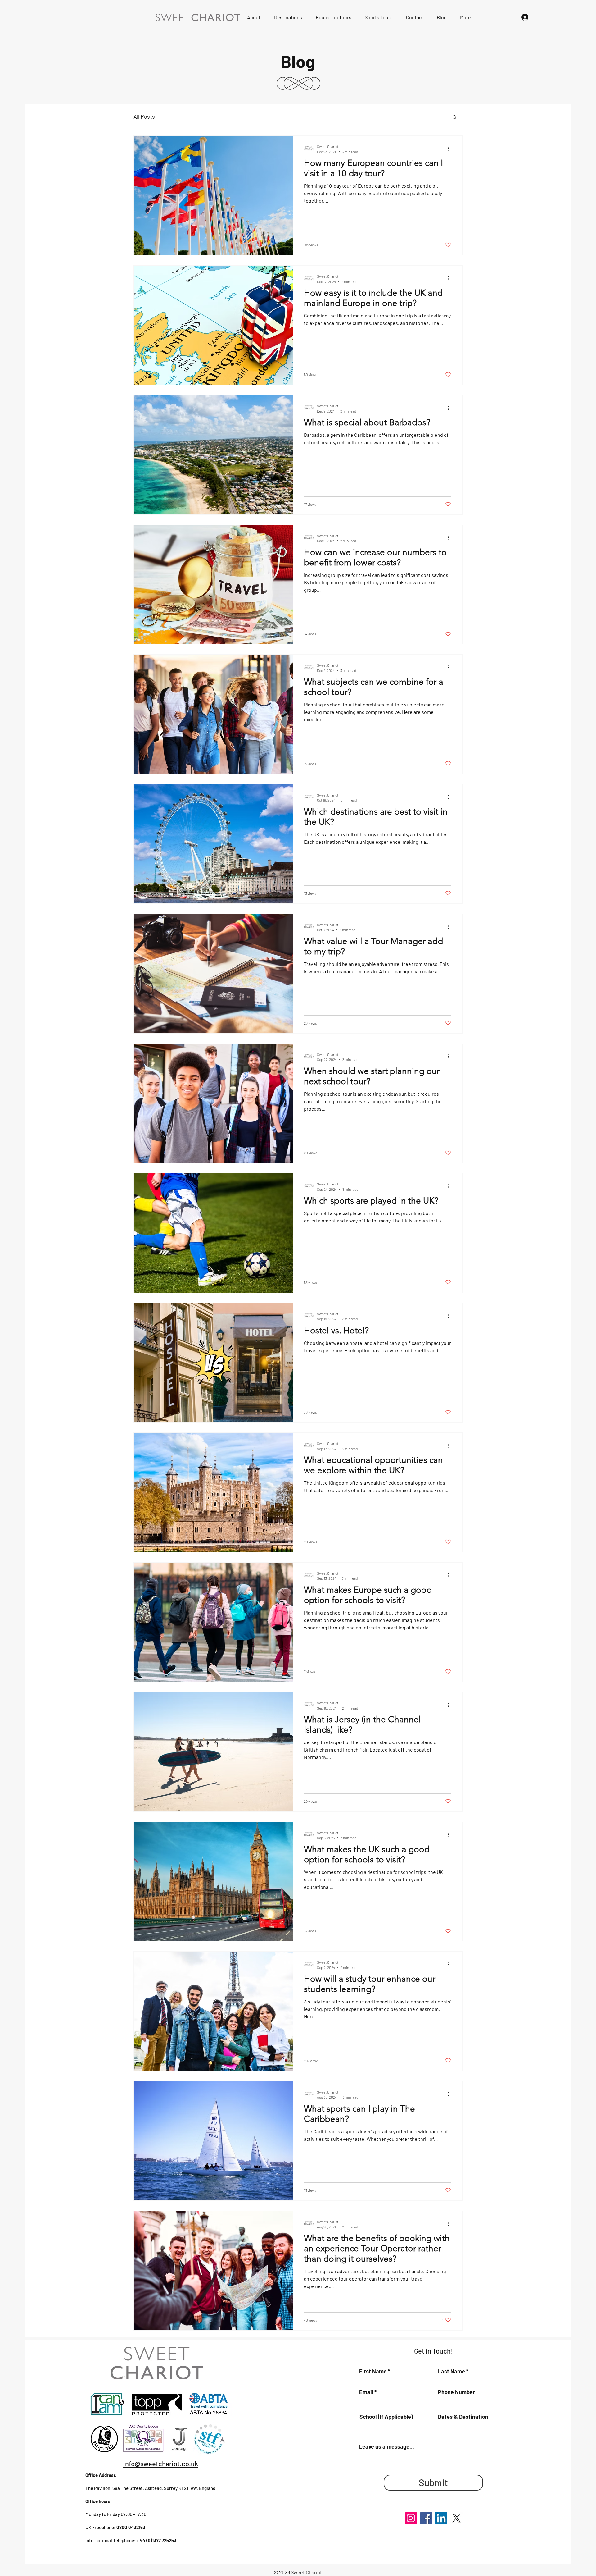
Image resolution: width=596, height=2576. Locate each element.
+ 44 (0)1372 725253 (156, 2540)
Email (366, 2392)
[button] (455, 118)
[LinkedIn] (441, 2518)
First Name (373, 2371)
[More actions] (450, 148)
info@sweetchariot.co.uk (161, 2464)
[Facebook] (426, 2518)
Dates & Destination (463, 2417)
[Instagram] (411, 2518)
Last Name (452, 2371)
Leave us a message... (387, 2446)
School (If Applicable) (386, 2417)
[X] (456, 2518)
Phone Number (456, 2392)
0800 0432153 (131, 2527)
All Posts (144, 116)
